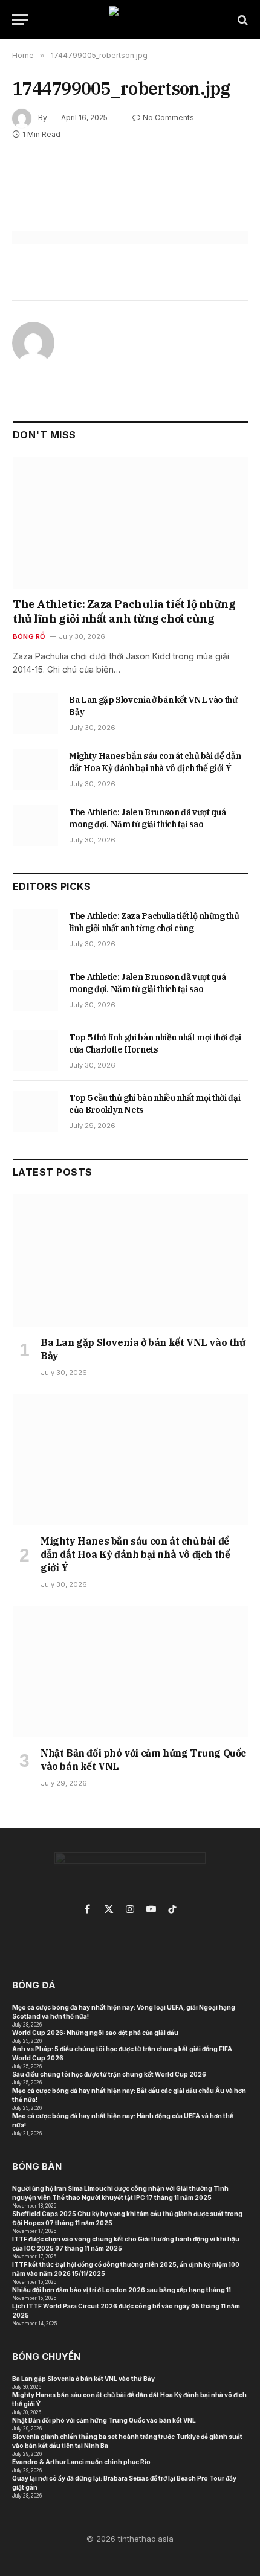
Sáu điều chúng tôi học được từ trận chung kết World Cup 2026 (109, 2074)
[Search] (242, 20)
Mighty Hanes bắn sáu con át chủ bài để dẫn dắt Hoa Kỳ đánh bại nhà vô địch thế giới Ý (135, 1554)
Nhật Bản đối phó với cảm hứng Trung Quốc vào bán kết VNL (104, 2420)
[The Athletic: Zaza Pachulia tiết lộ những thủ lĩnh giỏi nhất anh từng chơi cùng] (130, 523)
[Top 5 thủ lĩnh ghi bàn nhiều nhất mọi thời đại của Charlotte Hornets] (35, 1051)
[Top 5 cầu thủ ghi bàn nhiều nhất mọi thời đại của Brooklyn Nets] (35, 1111)
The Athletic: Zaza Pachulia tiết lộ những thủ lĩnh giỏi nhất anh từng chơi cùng (124, 611)
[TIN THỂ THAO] (130, 20)
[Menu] (20, 20)
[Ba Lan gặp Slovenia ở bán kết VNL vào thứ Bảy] (35, 713)
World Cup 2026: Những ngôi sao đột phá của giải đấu (95, 2033)
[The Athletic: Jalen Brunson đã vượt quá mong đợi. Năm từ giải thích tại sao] (35, 825)
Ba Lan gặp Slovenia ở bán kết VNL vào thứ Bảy (83, 2379)
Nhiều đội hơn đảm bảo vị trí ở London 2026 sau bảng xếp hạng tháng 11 (122, 2290)
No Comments (168, 117)
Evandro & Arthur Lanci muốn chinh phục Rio (81, 2462)
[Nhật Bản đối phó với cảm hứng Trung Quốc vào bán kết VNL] (130, 1672)
